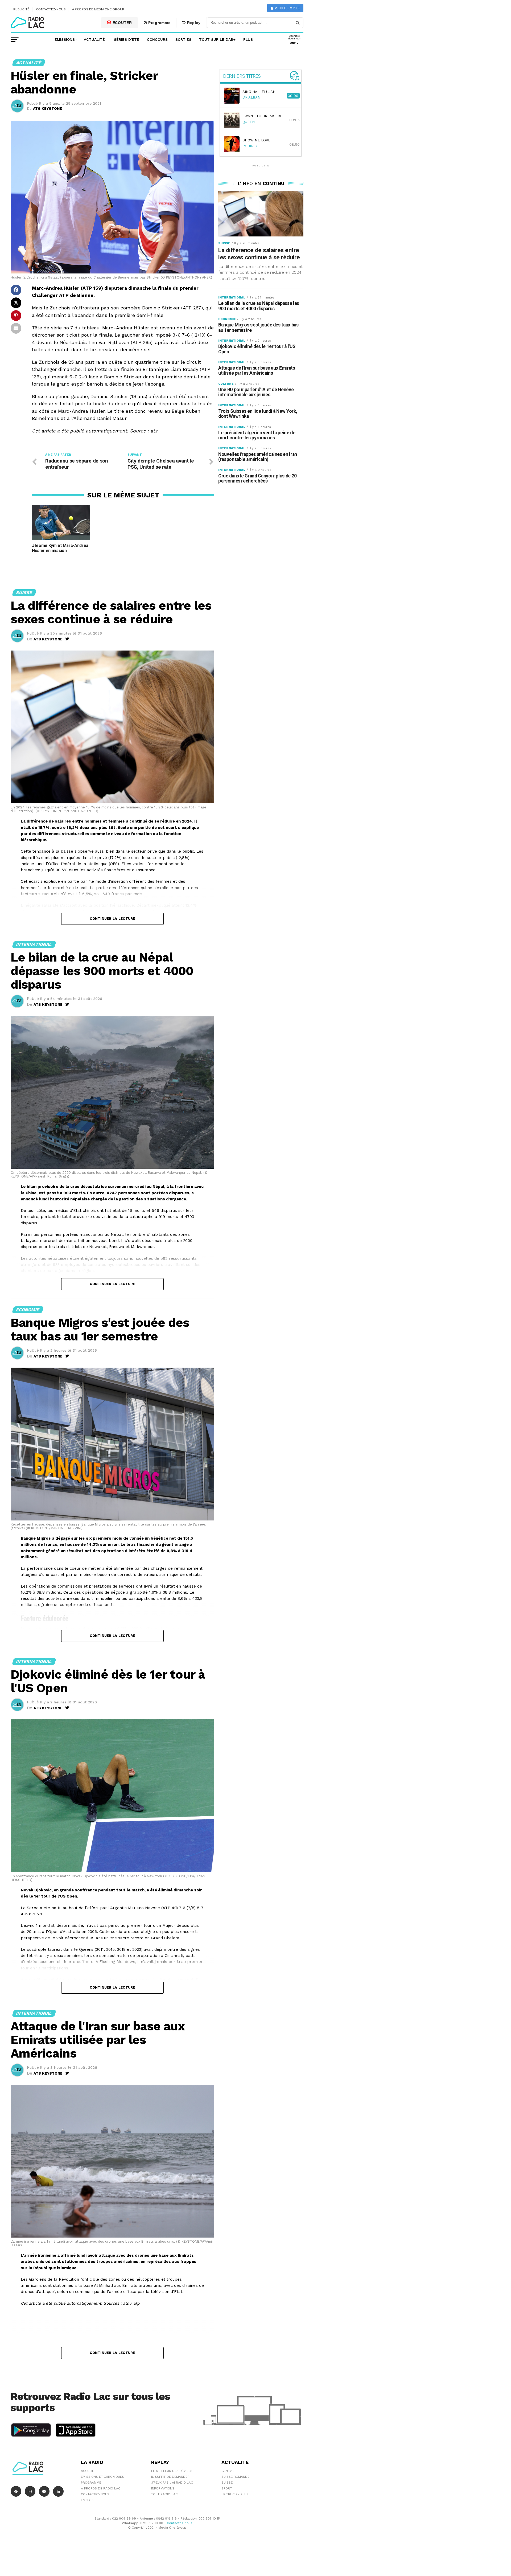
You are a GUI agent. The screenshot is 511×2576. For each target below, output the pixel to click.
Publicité (21, 9)
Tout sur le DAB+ (217, 39)
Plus (248, 39)
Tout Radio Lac (164, 2494)
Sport (227, 2488)
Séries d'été (127, 39)
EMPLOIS (88, 2500)
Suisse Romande (235, 2477)
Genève (228, 2471)
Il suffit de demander (170, 2477)
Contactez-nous (51, 9)
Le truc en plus (235, 2494)
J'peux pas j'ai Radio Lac (172, 2483)
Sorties (183, 39)
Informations (163, 2488)
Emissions (65, 39)
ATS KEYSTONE (48, 108)
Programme (159, 23)
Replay (193, 23)
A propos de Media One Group (98, 9)
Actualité (94, 39)
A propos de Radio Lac (101, 2488)
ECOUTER (122, 23)
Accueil (87, 2471)
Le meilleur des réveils (172, 2471)
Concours (157, 39)
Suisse (227, 2483)
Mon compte (287, 8)
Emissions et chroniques (102, 2477)
